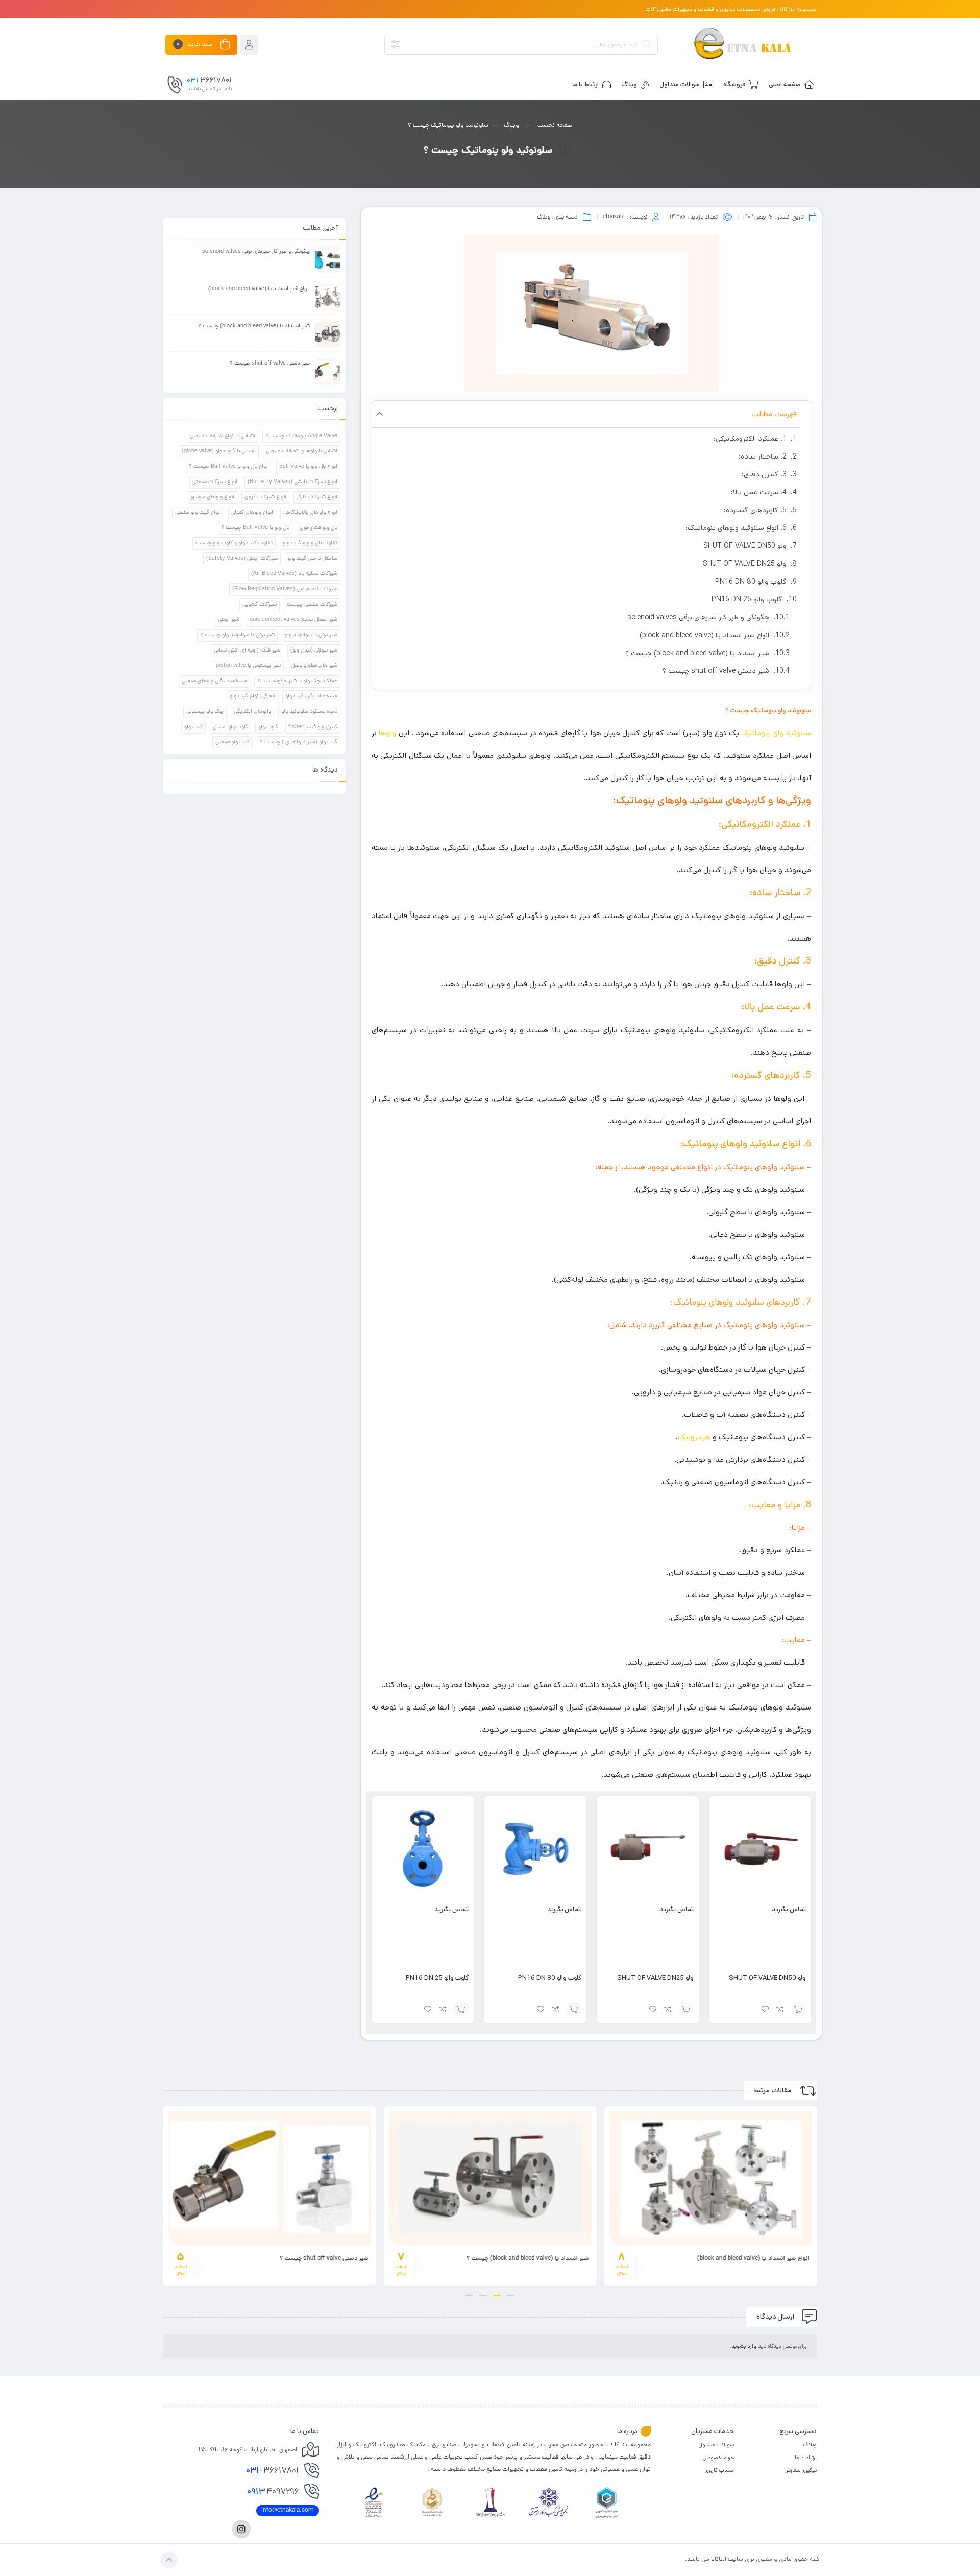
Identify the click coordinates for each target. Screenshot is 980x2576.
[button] (379, 414)
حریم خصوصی (718, 2458)
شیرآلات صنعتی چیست (312, 605)
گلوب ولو (268, 727)
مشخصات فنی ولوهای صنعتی (214, 681)
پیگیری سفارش (801, 2470)
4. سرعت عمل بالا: (759, 492)
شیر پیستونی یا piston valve (248, 666)
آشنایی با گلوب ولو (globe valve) (219, 451)
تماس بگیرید (789, 1910)
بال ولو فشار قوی (318, 528)
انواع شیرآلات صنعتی (215, 482)
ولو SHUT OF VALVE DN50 (745, 546)
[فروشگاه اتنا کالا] (742, 45)
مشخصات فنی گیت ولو (311, 696)
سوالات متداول (716, 2445)
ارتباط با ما (806, 2458)
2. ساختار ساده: (763, 456)
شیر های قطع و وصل (314, 666)
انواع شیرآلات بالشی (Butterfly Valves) (292, 482)
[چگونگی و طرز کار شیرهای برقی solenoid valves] (328, 260)
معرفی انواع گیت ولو (252, 696)
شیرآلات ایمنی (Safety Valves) (242, 559)
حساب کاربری (719, 2470)
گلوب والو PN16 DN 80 (751, 582)
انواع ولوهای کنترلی (252, 513)
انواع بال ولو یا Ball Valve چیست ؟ (229, 467)
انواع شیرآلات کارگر (317, 497)
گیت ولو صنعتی (232, 742)
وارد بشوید (744, 2346)
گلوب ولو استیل (230, 727)
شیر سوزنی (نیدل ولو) (314, 651)
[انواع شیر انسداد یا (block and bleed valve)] (328, 297)
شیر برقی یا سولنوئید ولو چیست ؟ (237, 635)
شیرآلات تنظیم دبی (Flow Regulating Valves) (285, 589)
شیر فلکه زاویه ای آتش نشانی (247, 651)
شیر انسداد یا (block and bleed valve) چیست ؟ (697, 653)
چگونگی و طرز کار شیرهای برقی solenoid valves (698, 617)
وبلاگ (511, 125)
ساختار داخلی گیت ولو (313, 559)
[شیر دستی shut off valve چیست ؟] (328, 372)
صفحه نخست (555, 125)
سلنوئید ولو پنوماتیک (776, 733)
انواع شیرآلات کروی (265, 497)
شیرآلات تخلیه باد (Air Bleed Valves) (294, 574)
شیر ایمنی (229, 620)
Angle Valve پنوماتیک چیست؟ (301, 436)
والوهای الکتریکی (252, 712)
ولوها (387, 733)
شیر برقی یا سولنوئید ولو (311, 635)
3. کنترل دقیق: (764, 474)
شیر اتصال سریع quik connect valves (293, 620)
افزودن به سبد (798, 2009)
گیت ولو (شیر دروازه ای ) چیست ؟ (299, 742)
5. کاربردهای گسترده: (755, 510)
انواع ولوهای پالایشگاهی (310, 513)
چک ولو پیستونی (205, 712)
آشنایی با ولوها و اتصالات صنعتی (302, 451)
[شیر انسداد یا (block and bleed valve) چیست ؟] (328, 334)
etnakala (614, 217)
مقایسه (780, 2009)
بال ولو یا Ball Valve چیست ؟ (255, 528)
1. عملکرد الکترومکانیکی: (750, 439)
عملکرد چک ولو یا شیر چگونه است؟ (297, 681)
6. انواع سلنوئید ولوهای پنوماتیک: (736, 528)
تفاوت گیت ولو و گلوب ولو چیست (234, 543)
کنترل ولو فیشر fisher (313, 727)
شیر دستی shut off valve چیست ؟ (716, 671)
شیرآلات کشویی (260, 605)
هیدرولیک (694, 1437)
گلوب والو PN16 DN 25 (747, 599)
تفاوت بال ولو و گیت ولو (310, 543)
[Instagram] (241, 2529)
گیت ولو (193, 727)
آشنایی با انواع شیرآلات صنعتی (223, 436)
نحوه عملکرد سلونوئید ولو (309, 712)
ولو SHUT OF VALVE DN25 (744, 564)
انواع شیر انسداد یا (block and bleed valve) (704, 635)
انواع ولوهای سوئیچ (213, 497)
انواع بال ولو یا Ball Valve (308, 467)
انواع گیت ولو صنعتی (198, 513)
